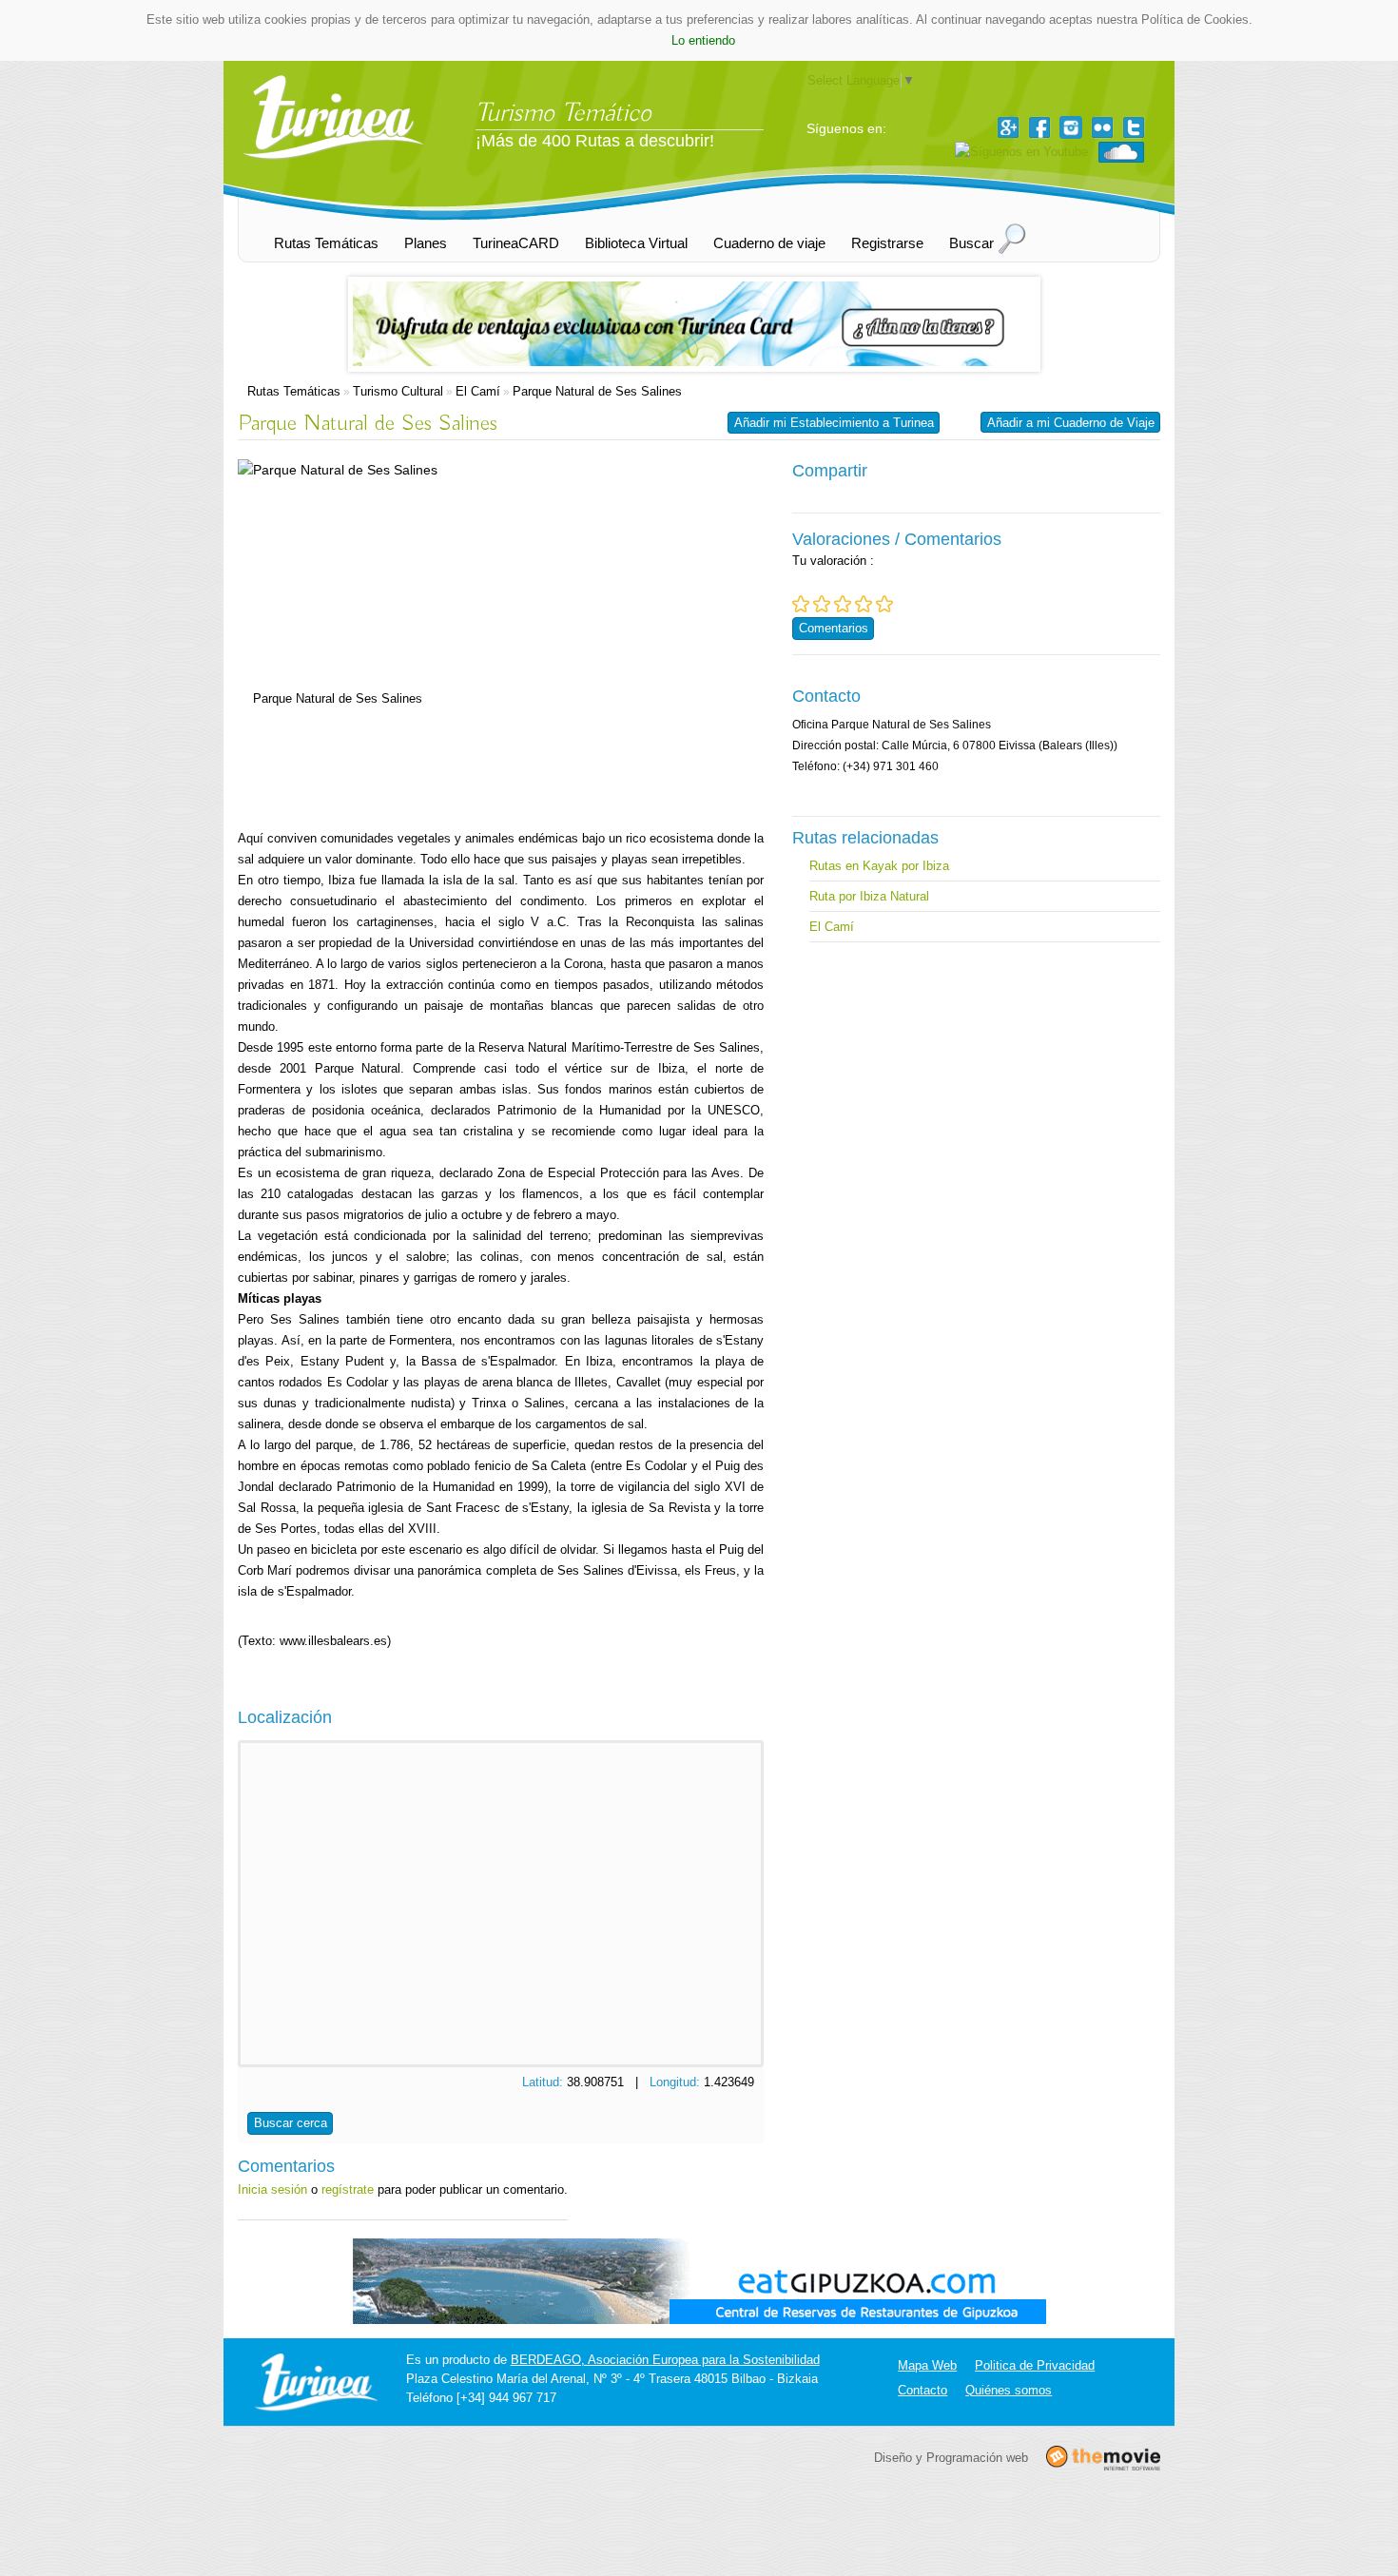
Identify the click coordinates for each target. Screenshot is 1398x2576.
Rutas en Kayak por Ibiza (879, 866)
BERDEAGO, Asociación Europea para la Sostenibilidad (665, 2360)
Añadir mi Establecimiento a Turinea (834, 423)
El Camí (478, 391)
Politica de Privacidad (1035, 2365)
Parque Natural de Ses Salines (597, 391)
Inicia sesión (272, 2189)
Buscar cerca (291, 2123)
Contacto (922, 2390)
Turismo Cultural (398, 391)
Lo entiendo (703, 40)
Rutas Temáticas (294, 391)
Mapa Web (927, 2365)
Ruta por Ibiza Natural (869, 896)
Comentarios (834, 628)
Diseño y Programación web (951, 2457)
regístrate (348, 2189)
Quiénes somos (1009, 2390)
